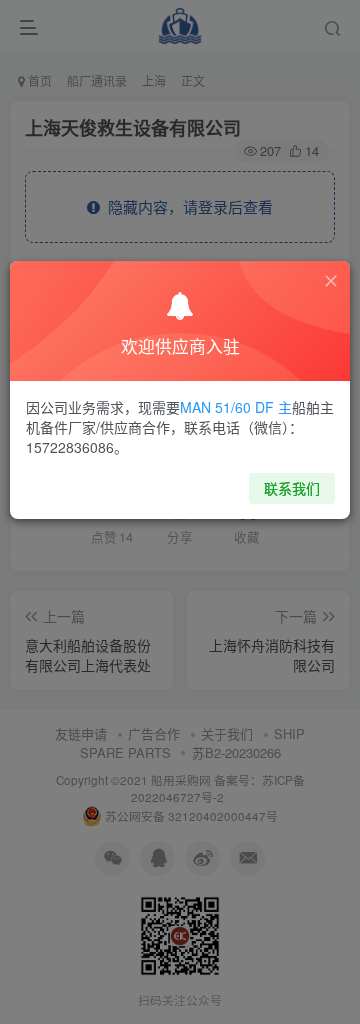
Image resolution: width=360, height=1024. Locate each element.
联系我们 (292, 488)
